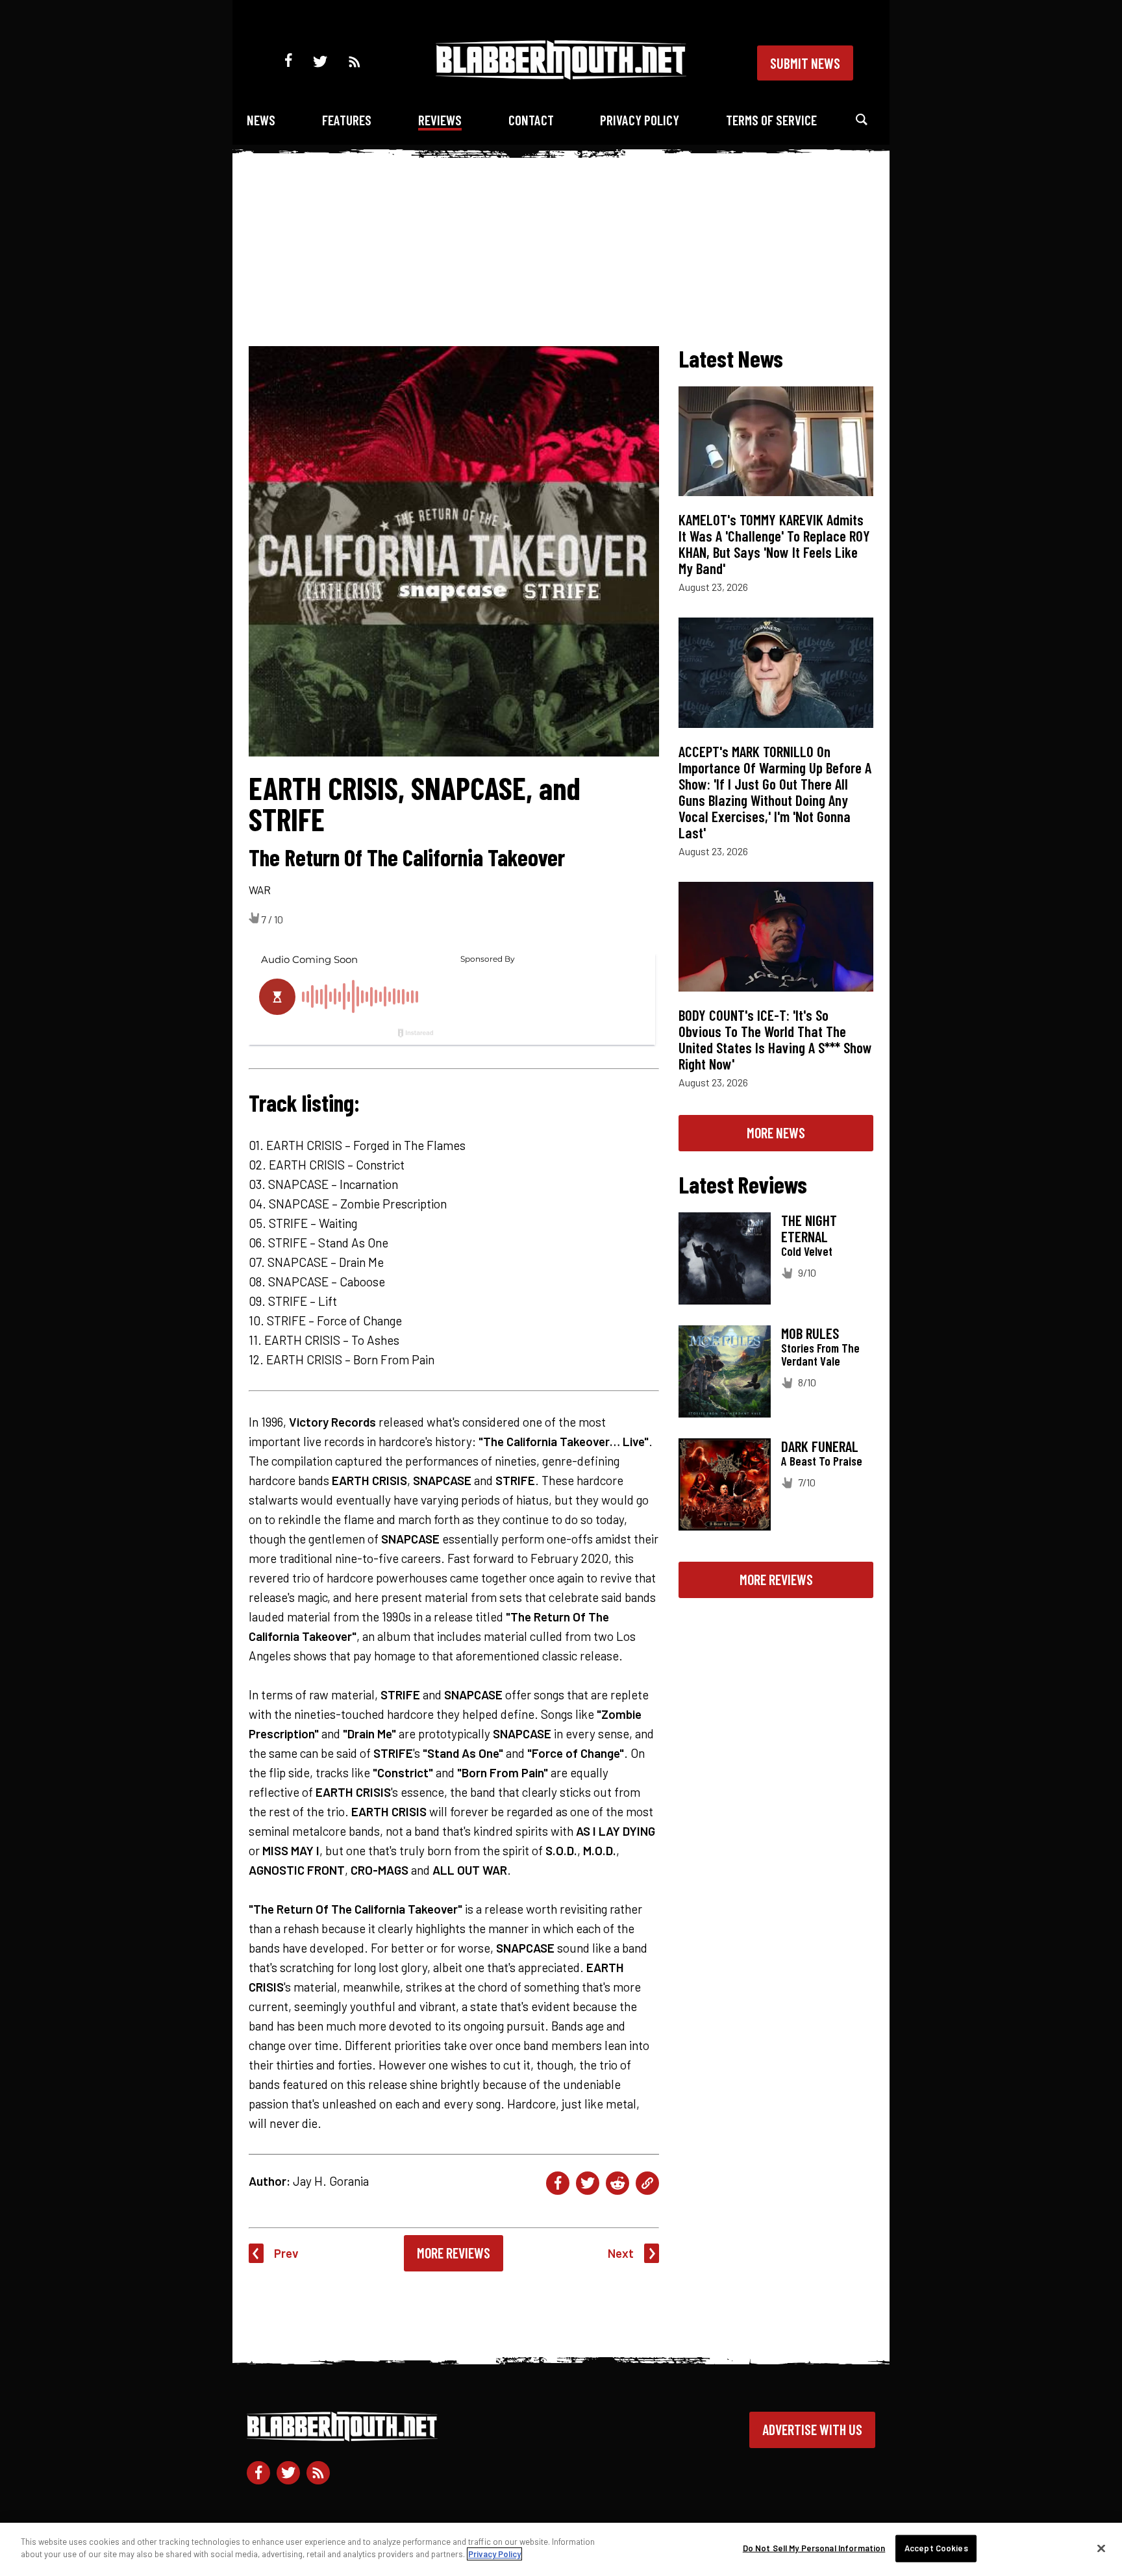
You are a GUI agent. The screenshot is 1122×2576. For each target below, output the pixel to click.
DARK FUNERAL (820, 1446)
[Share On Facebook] (558, 2183)
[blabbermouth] (561, 75)
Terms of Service (771, 120)
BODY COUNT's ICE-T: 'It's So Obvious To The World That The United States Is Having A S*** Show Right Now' (775, 1039)
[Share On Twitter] (588, 2183)
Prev (286, 2253)
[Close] (1101, 2548)
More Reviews (454, 2253)
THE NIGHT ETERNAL (809, 1228)
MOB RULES (810, 1333)
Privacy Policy (640, 120)
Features (347, 120)
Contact (531, 120)
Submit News (805, 63)
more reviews (776, 1579)
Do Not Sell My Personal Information (814, 2548)
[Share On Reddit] (617, 2183)
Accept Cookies (936, 2548)
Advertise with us (812, 2429)
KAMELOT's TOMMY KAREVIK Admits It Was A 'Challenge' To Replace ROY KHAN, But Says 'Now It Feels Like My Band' (774, 544)
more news (776, 1132)
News (261, 120)
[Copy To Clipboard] (647, 2183)
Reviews (440, 120)
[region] (561, 2549)
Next (621, 2253)
